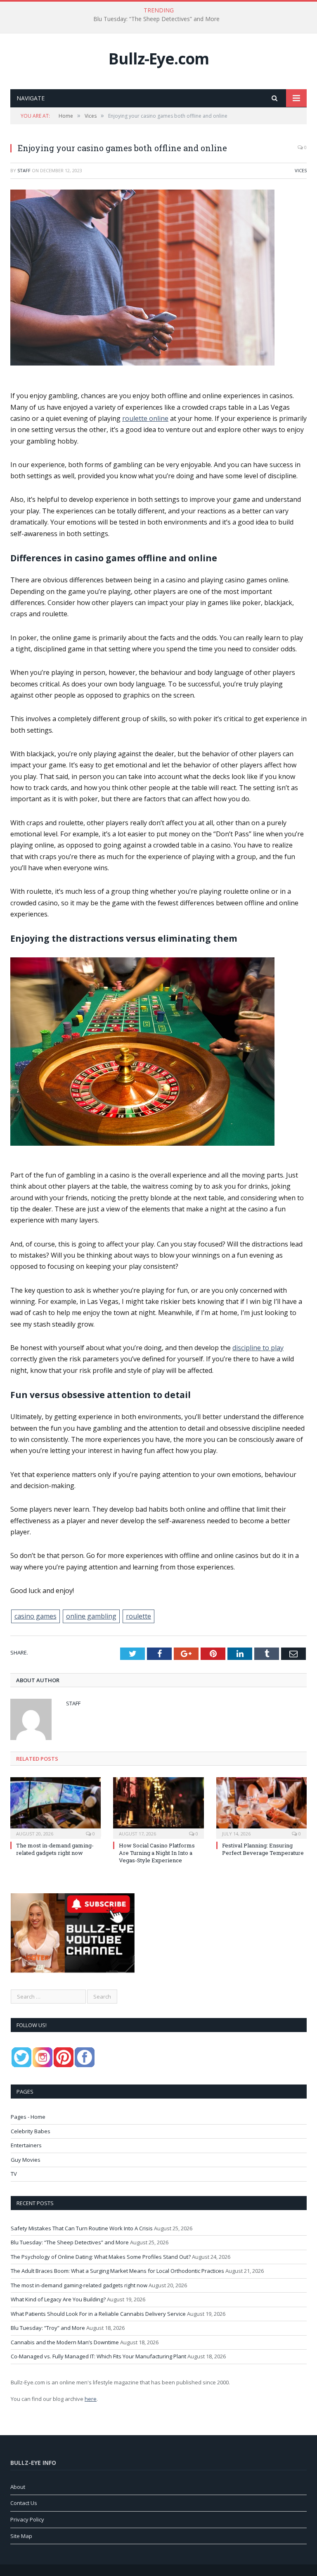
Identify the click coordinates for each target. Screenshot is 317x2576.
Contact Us (24, 2503)
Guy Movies (26, 2160)
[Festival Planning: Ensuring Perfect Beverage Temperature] (261, 1807)
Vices (301, 170)
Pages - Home (28, 2117)
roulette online (145, 418)
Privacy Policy (27, 2519)
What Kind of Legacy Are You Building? (58, 2299)
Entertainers (26, 2145)
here (91, 2399)
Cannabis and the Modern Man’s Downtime (65, 2342)
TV (14, 2174)
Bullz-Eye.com (159, 58)
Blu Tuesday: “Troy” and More (48, 2328)
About (18, 2487)
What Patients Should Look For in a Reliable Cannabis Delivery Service (98, 2314)
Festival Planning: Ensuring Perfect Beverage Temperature (263, 1849)
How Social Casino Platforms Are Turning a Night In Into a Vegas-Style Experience (157, 1853)
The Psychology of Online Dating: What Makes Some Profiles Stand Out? (101, 2257)
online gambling (91, 1616)
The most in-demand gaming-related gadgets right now (55, 1849)
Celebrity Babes (31, 2131)
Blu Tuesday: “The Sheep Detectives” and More (156, 19)
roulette (138, 1616)
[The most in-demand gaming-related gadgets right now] (56, 1807)
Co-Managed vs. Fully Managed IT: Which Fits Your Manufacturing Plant (98, 2356)
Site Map (21, 2536)
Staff (24, 170)
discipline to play (258, 1348)
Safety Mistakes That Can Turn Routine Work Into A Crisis (82, 2228)
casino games (35, 1616)
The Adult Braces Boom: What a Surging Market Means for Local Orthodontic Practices (117, 2271)
